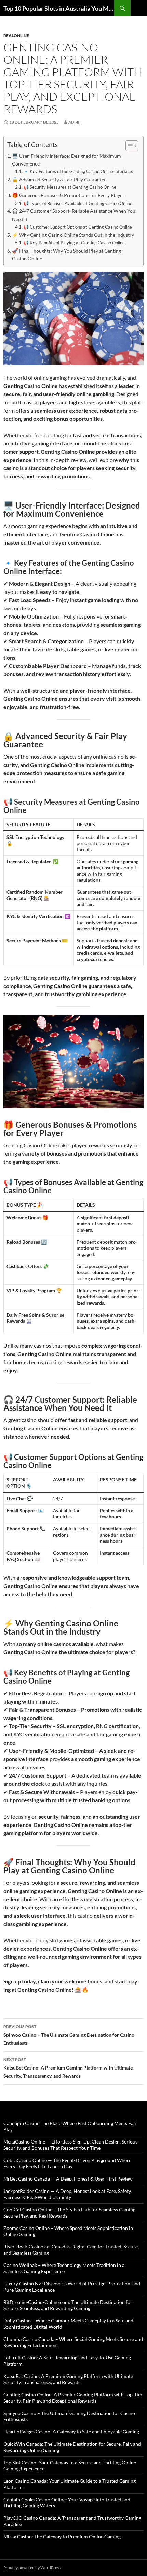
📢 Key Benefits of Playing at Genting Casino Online (74, 243)
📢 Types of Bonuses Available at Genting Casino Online (78, 203)
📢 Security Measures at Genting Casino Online (70, 187)
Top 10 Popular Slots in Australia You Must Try (59, 8)
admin (75, 122)
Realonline (16, 35)
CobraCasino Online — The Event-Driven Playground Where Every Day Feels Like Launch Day (67, 2163)
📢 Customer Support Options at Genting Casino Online (78, 227)
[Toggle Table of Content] (128, 146)
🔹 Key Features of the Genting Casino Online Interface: (78, 171)
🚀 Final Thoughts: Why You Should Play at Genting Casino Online (66, 255)
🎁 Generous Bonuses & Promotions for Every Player (68, 195)
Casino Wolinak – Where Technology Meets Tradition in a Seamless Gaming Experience (64, 2268)
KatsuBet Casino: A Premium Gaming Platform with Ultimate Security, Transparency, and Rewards (68, 2068)
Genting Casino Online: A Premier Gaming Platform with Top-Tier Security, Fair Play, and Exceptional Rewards (73, 2398)
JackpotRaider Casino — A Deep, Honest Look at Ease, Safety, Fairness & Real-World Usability (68, 2194)
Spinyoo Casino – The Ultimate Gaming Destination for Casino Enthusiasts (69, 2035)
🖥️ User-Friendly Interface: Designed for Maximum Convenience (66, 160)
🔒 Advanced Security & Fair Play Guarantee (59, 179)
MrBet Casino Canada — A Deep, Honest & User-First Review (68, 2179)
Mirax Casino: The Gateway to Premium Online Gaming (62, 2536)
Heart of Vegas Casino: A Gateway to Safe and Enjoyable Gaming (71, 2432)
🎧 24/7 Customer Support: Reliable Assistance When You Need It (74, 215)
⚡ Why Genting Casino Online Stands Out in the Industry (73, 235)
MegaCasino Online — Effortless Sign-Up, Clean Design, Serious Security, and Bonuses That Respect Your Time (70, 2145)
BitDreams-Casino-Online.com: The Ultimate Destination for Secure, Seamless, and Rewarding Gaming (68, 2305)
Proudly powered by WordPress (32, 2568)
